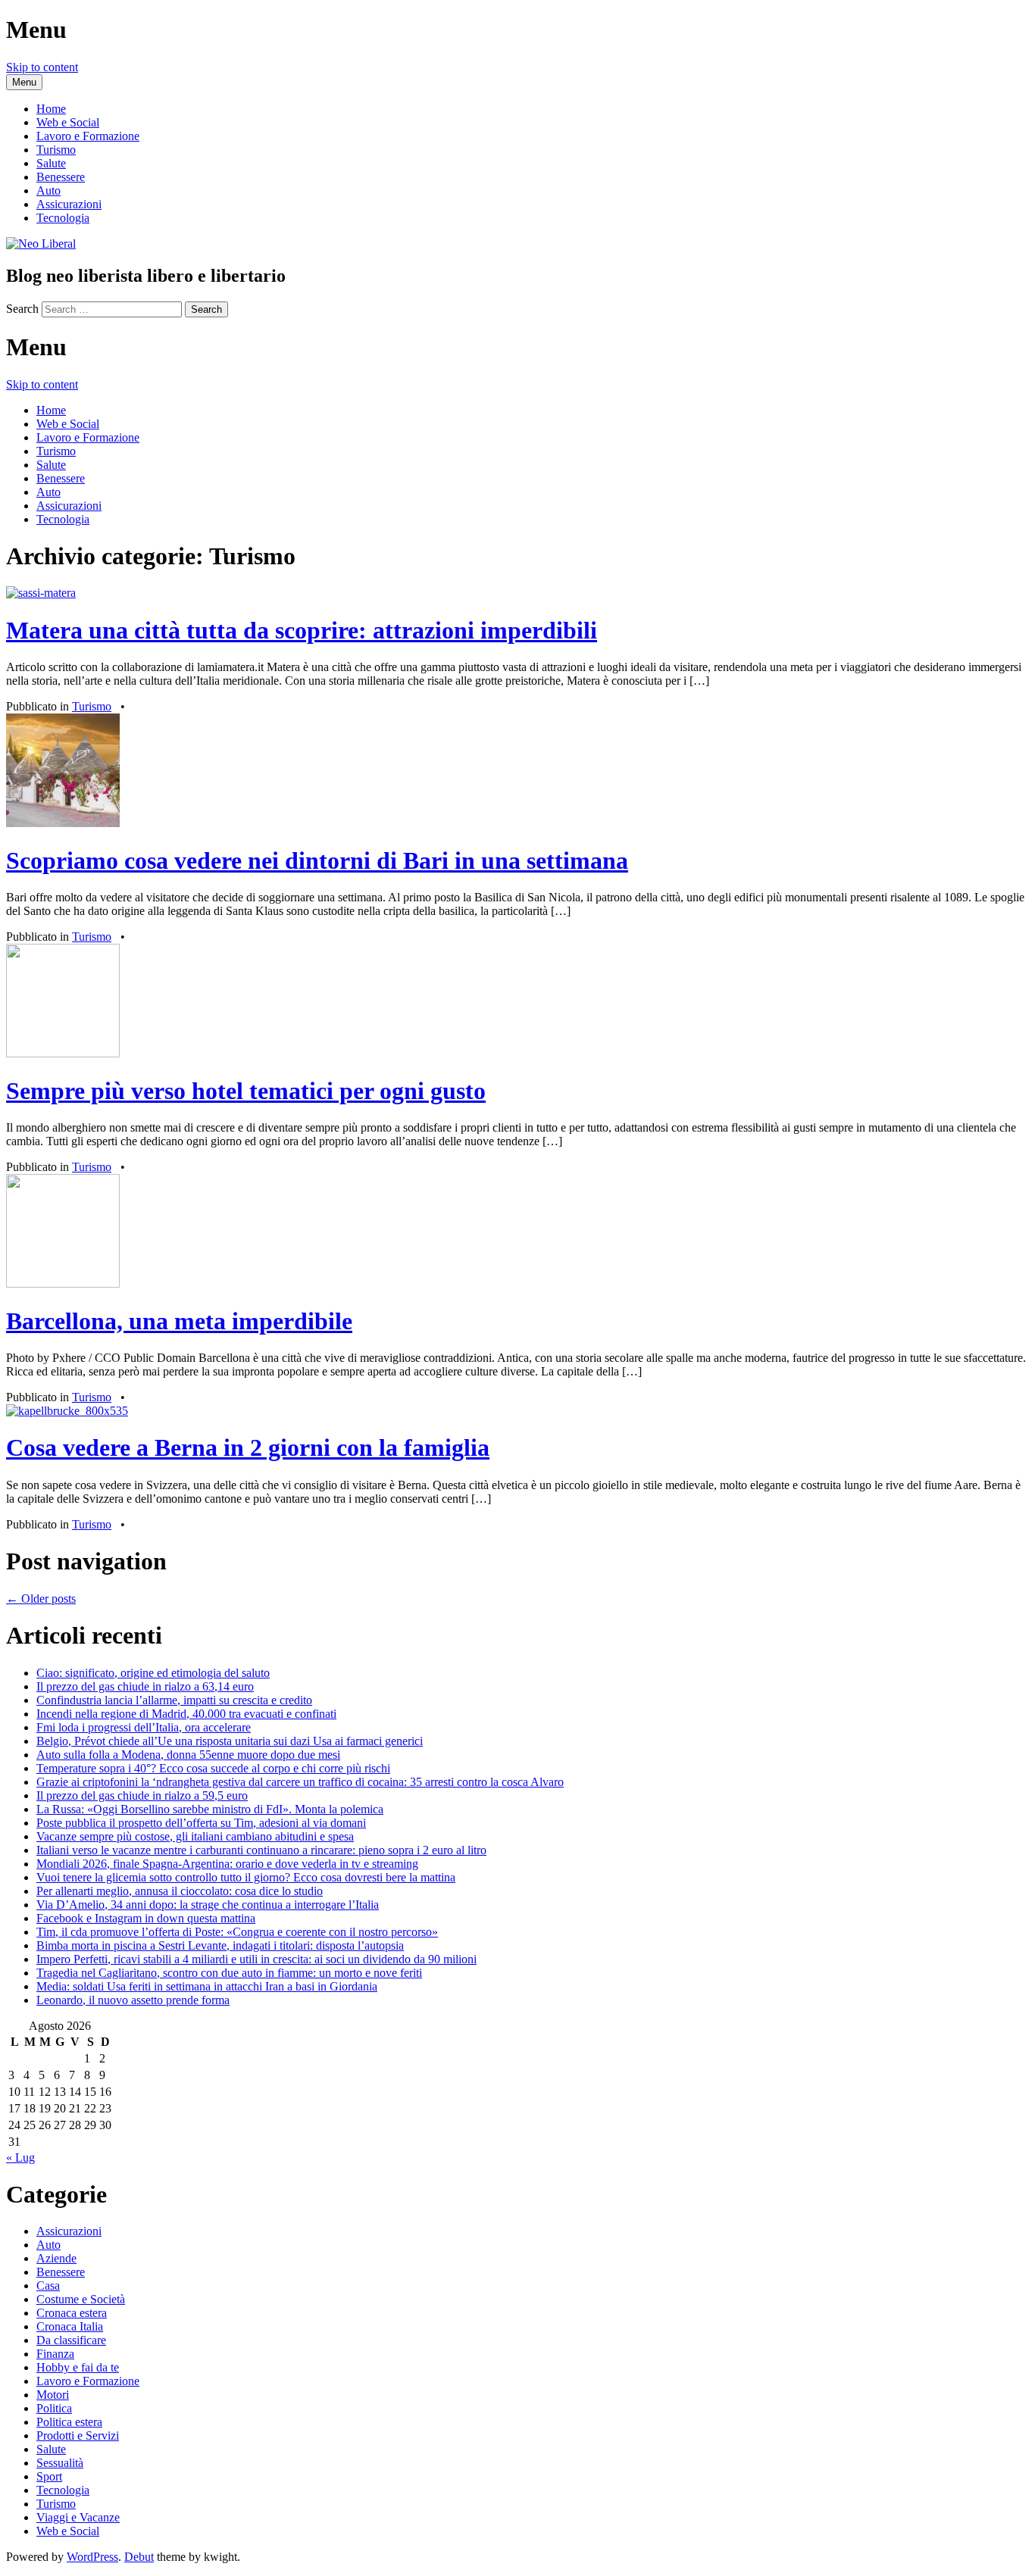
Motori (53, 2395)
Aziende (56, 2258)
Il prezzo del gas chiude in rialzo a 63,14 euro (145, 1686)
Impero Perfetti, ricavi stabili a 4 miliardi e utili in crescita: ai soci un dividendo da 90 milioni (256, 1959)
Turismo (56, 150)
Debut (139, 2557)
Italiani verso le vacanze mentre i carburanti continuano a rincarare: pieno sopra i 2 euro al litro (261, 1850)
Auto (48, 190)
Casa (48, 2286)
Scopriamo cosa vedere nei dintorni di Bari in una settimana (317, 860)
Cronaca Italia (70, 2326)
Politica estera (69, 2422)
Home (51, 109)
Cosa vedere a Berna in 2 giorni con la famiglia (248, 1447)
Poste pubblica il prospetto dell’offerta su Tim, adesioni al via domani (201, 1823)
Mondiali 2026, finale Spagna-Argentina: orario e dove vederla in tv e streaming (227, 1864)
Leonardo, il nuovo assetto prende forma (133, 2000)
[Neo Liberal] (41, 244)
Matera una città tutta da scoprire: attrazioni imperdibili (302, 630)
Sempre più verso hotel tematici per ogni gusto (246, 1091)
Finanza (55, 2354)
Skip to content (42, 67)
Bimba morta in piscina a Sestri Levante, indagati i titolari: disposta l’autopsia (220, 1945)
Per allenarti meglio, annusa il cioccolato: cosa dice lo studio (180, 1891)
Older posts (41, 1599)
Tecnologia (63, 218)
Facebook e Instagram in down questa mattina (146, 1918)
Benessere (61, 177)
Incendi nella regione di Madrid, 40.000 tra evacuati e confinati (186, 1714)
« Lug (20, 2158)
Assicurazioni (69, 204)
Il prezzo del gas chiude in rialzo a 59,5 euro (142, 1795)
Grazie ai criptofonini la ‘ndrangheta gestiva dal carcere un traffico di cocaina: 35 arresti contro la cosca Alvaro (300, 1782)
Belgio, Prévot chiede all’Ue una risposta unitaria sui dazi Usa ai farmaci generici (230, 1741)
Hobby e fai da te (78, 2367)
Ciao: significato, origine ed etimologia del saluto (153, 1673)
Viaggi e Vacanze (78, 2517)
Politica (54, 2408)
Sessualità (60, 2463)
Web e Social (68, 122)
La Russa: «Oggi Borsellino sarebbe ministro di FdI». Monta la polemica (210, 1809)
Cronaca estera (72, 2313)
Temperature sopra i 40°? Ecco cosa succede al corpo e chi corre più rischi (213, 1768)
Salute (51, 163)
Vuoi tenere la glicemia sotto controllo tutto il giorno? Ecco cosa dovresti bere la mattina (246, 1877)
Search (22, 309)
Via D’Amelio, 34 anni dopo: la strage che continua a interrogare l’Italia (208, 1905)
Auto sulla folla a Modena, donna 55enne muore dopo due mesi (188, 1755)
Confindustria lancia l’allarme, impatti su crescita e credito (174, 1700)
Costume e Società (81, 2299)
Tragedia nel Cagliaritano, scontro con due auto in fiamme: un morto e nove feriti (229, 1973)
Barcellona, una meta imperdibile (179, 1321)
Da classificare (71, 2340)
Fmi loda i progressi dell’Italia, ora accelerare (144, 1727)
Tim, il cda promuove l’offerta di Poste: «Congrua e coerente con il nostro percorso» (237, 1932)
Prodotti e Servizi (78, 2435)
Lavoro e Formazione (88, 136)
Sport (49, 2476)
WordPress (92, 2557)
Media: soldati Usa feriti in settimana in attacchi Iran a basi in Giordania (207, 1986)
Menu (24, 82)
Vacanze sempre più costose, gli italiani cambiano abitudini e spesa (195, 1836)
